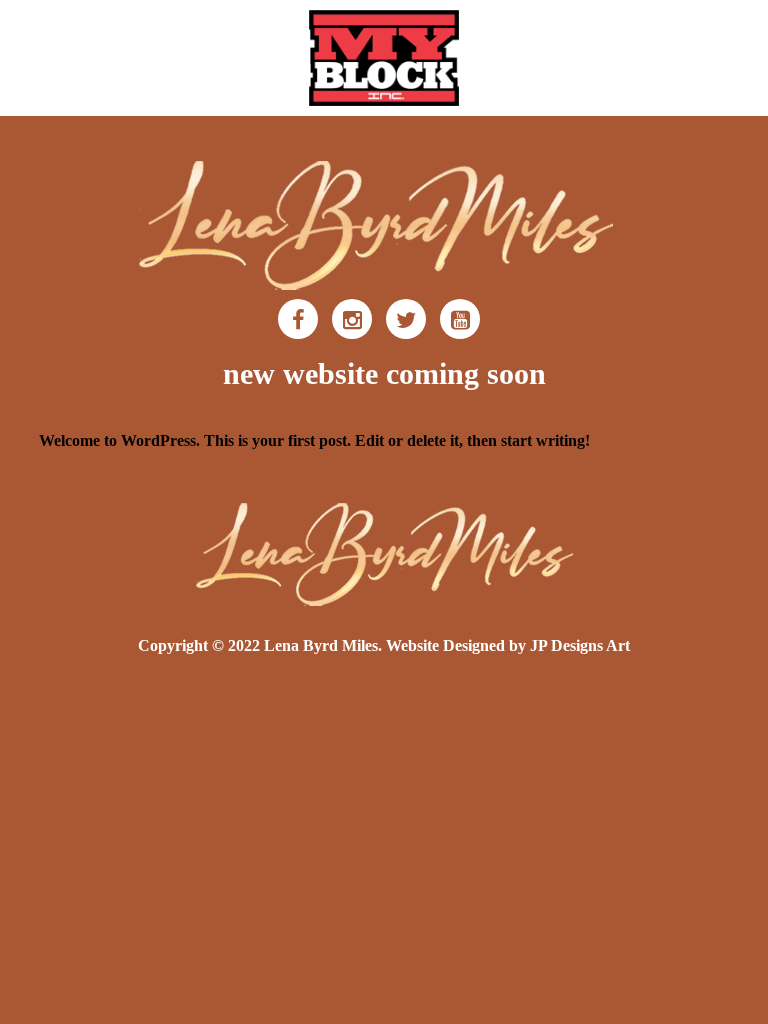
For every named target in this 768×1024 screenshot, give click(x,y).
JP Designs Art (580, 645)
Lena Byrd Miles (321, 645)
